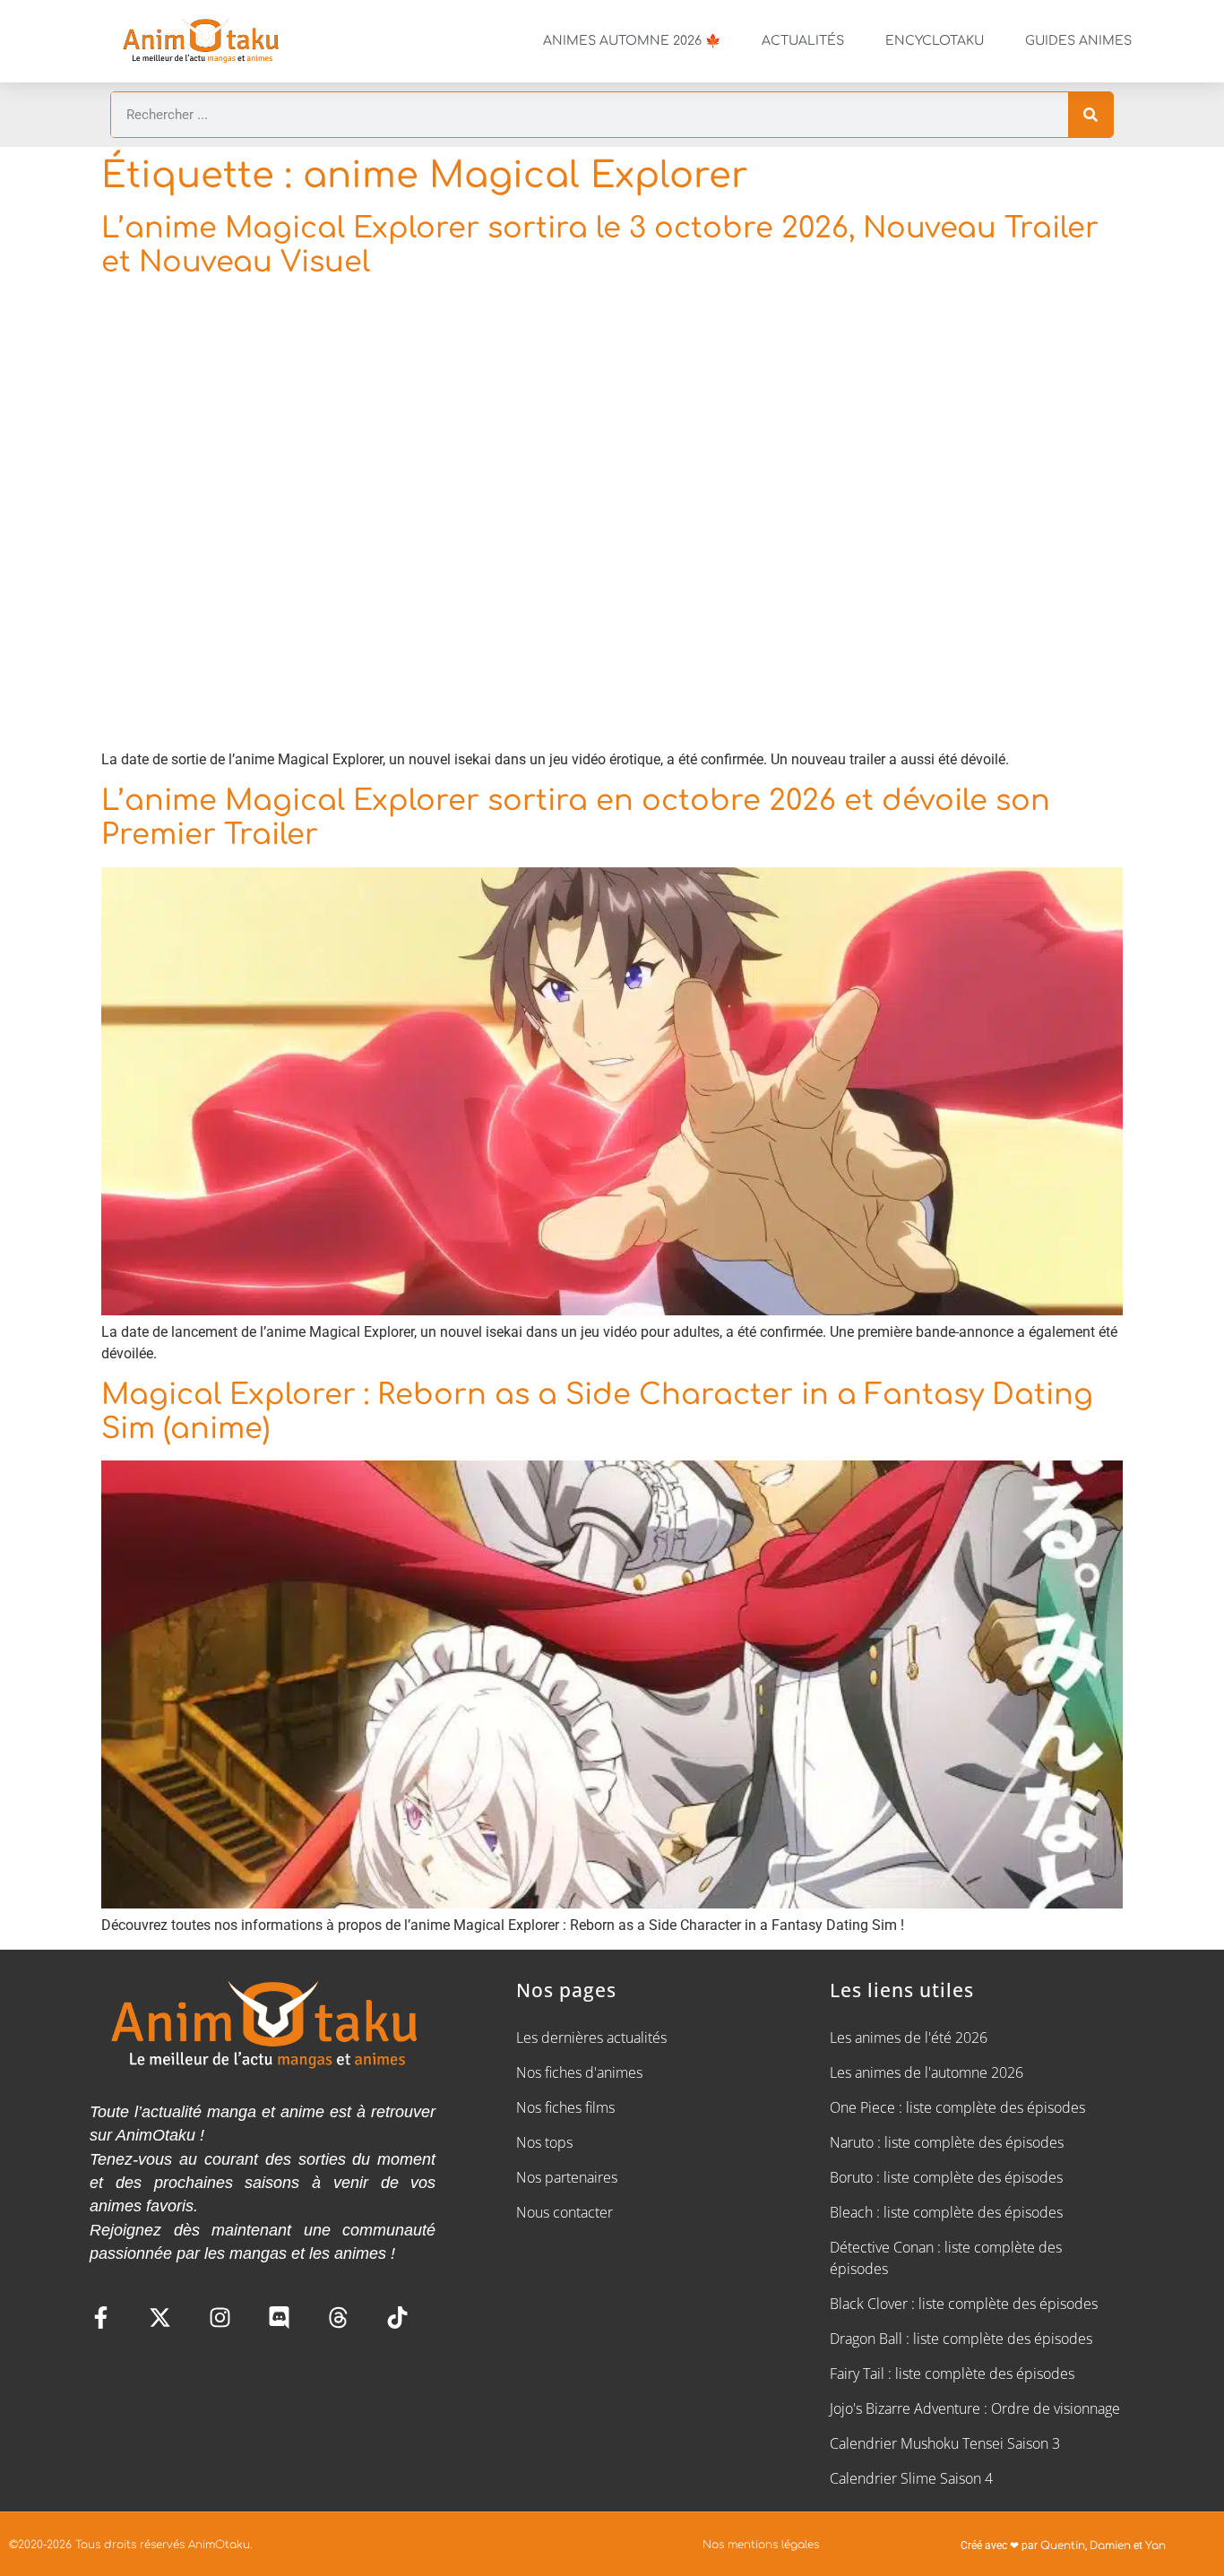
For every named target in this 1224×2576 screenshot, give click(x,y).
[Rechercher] (1090, 115)
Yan (1155, 2546)
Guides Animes (1078, 41)
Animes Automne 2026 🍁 (632, 41)
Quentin (1063, 2546)
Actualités (803, 41)
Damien (1110, 2546)
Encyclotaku (935, 41)
